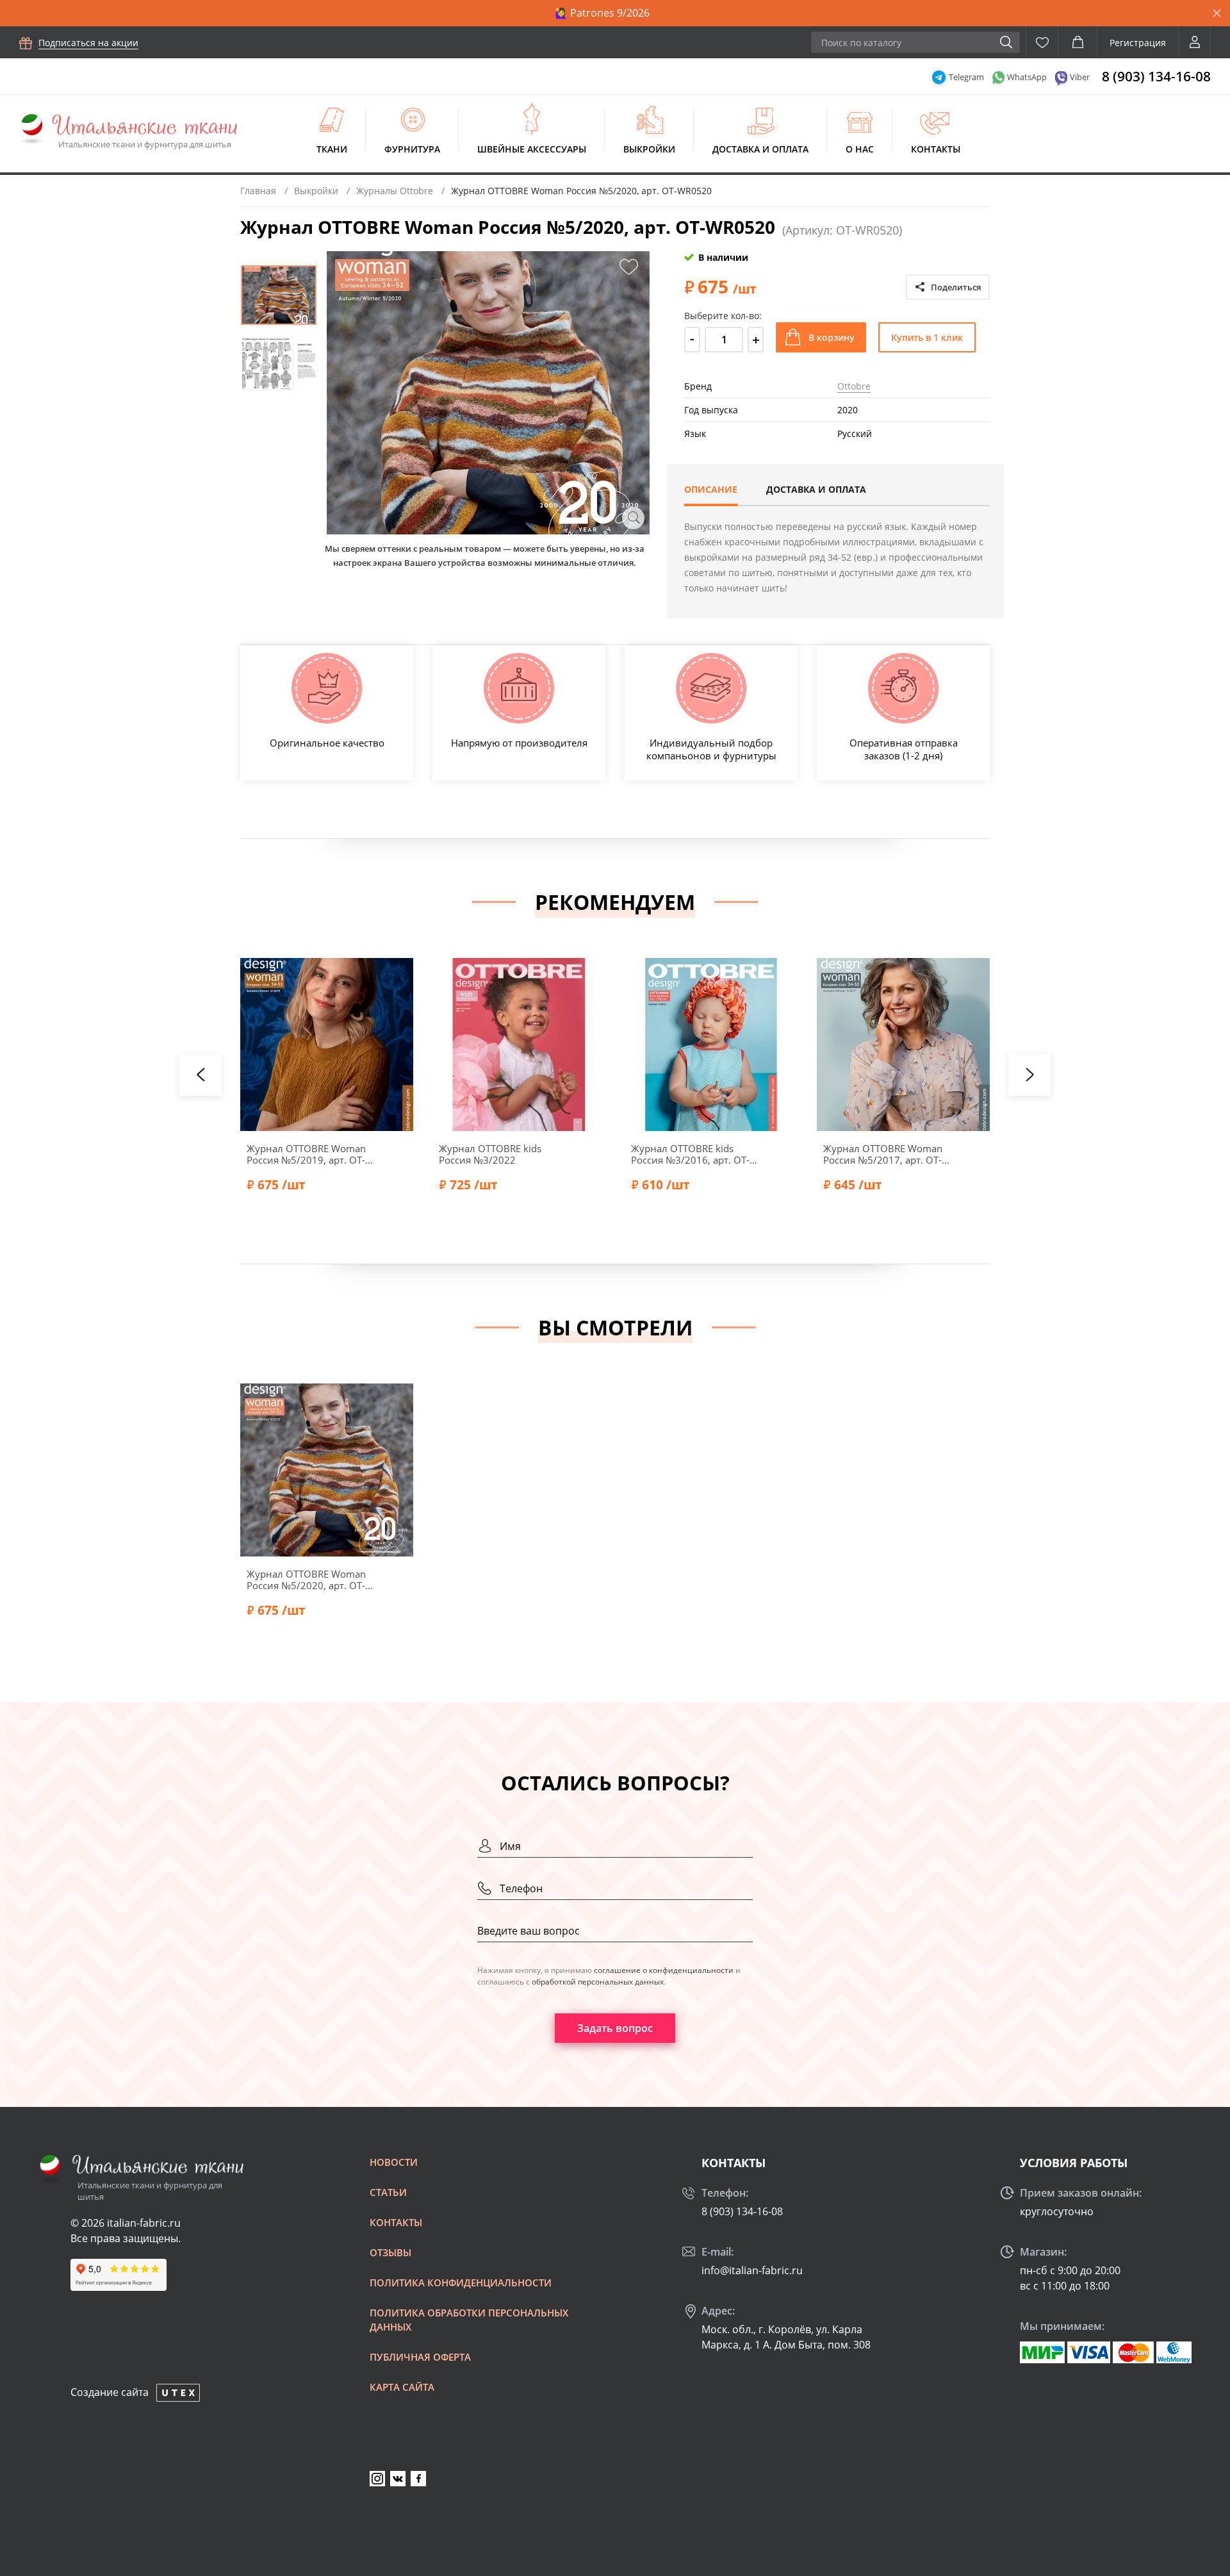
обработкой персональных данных (598, 1982)
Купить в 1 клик (927, 337)
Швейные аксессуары (532, 149)
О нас (860, 149)
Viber (1080, 77)
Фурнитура (412, 149)
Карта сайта (402, 2387)
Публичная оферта (420, 2357)
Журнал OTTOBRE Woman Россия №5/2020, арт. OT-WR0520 (306, 1580)
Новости (394, 2162)
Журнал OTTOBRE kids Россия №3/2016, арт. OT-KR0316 (690, 1154)
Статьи (388, 2192)
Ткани (332, 149)
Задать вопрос (615, 2028)
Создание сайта (110, 2392)
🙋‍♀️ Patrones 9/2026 (602, 13)
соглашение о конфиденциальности (664, 1970)
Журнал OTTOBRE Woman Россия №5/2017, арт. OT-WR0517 (883, 1154)
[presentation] (201, 1075)
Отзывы (390, 2252)
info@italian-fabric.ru (752, 2270)
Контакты (936, 149)
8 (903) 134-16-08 (1156, 76)
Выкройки (649, 149)
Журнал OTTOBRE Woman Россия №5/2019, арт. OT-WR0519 (306, 1154)
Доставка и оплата (760, 149)
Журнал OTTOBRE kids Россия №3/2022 (490, 1154)
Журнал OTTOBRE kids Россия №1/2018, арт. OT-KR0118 (1075, 1154)
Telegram (966, 77)
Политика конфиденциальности (461, 2283)
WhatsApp (1027, 77)
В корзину (832, 337)
